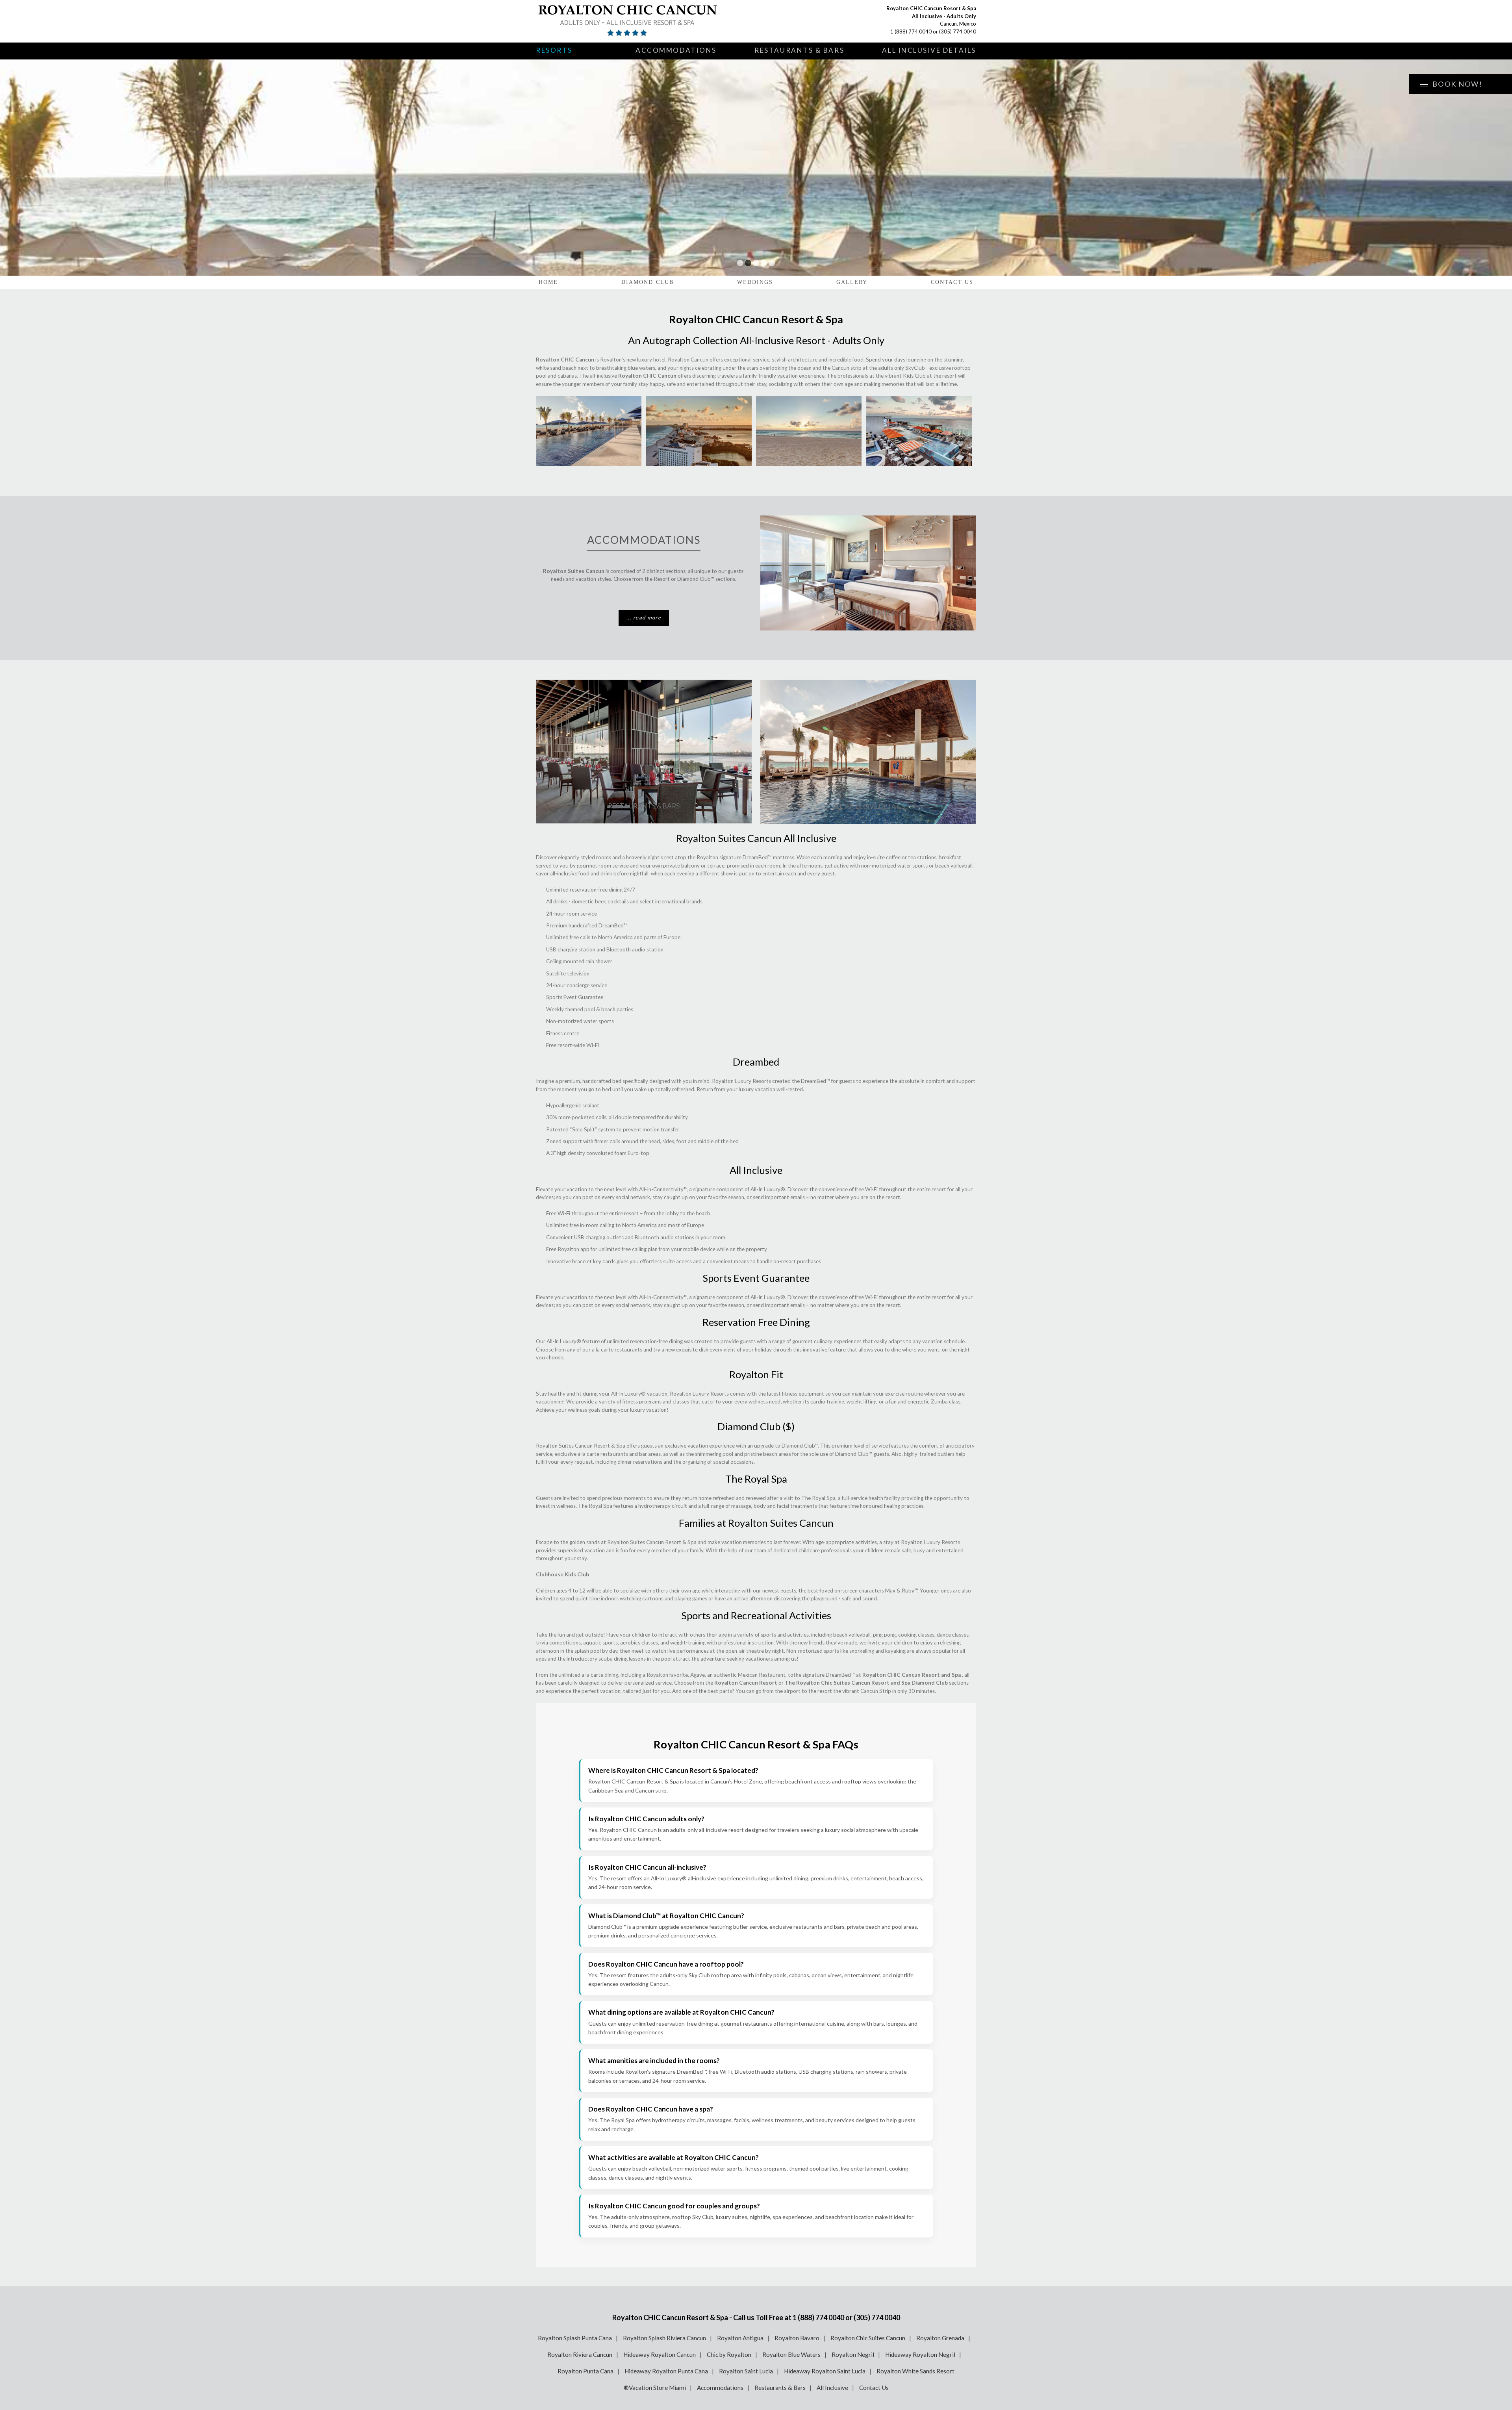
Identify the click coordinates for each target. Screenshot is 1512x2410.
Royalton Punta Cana (586, 2371)
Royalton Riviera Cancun (580, 2354)
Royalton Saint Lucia (746, 2371)
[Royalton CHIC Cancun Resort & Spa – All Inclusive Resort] (628, 21)
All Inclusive (832, 2388)
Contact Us (952, 282)
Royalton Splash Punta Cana (575, 2338)
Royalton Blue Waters (791, 2354)
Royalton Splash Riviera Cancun (664, 2338)
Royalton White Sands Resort (915, 2371)
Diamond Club (648, 282)
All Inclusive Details (929, 50)
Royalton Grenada (940, 2338)
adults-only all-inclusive (699, 1830)
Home (548, 282)
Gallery (852, 282)
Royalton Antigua (740, 2338)
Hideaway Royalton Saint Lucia (825, 2371)
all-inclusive (702, 1878)
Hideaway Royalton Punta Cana (666, 2371)
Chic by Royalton (729, 2354)
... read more (644, 617)
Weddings (755, 282)
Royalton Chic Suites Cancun (868, 2338)
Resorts (554, 50)
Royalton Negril (853, 2354)
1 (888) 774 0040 (911, 32)
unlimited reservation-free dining (673, 2023)
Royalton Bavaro (797, 2338)
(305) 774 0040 (958, 32)
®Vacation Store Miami (655, 2388)
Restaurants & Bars (799, 50)
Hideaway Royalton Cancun (660, 2354)
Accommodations (676, 50)
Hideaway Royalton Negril (920, 2354)
